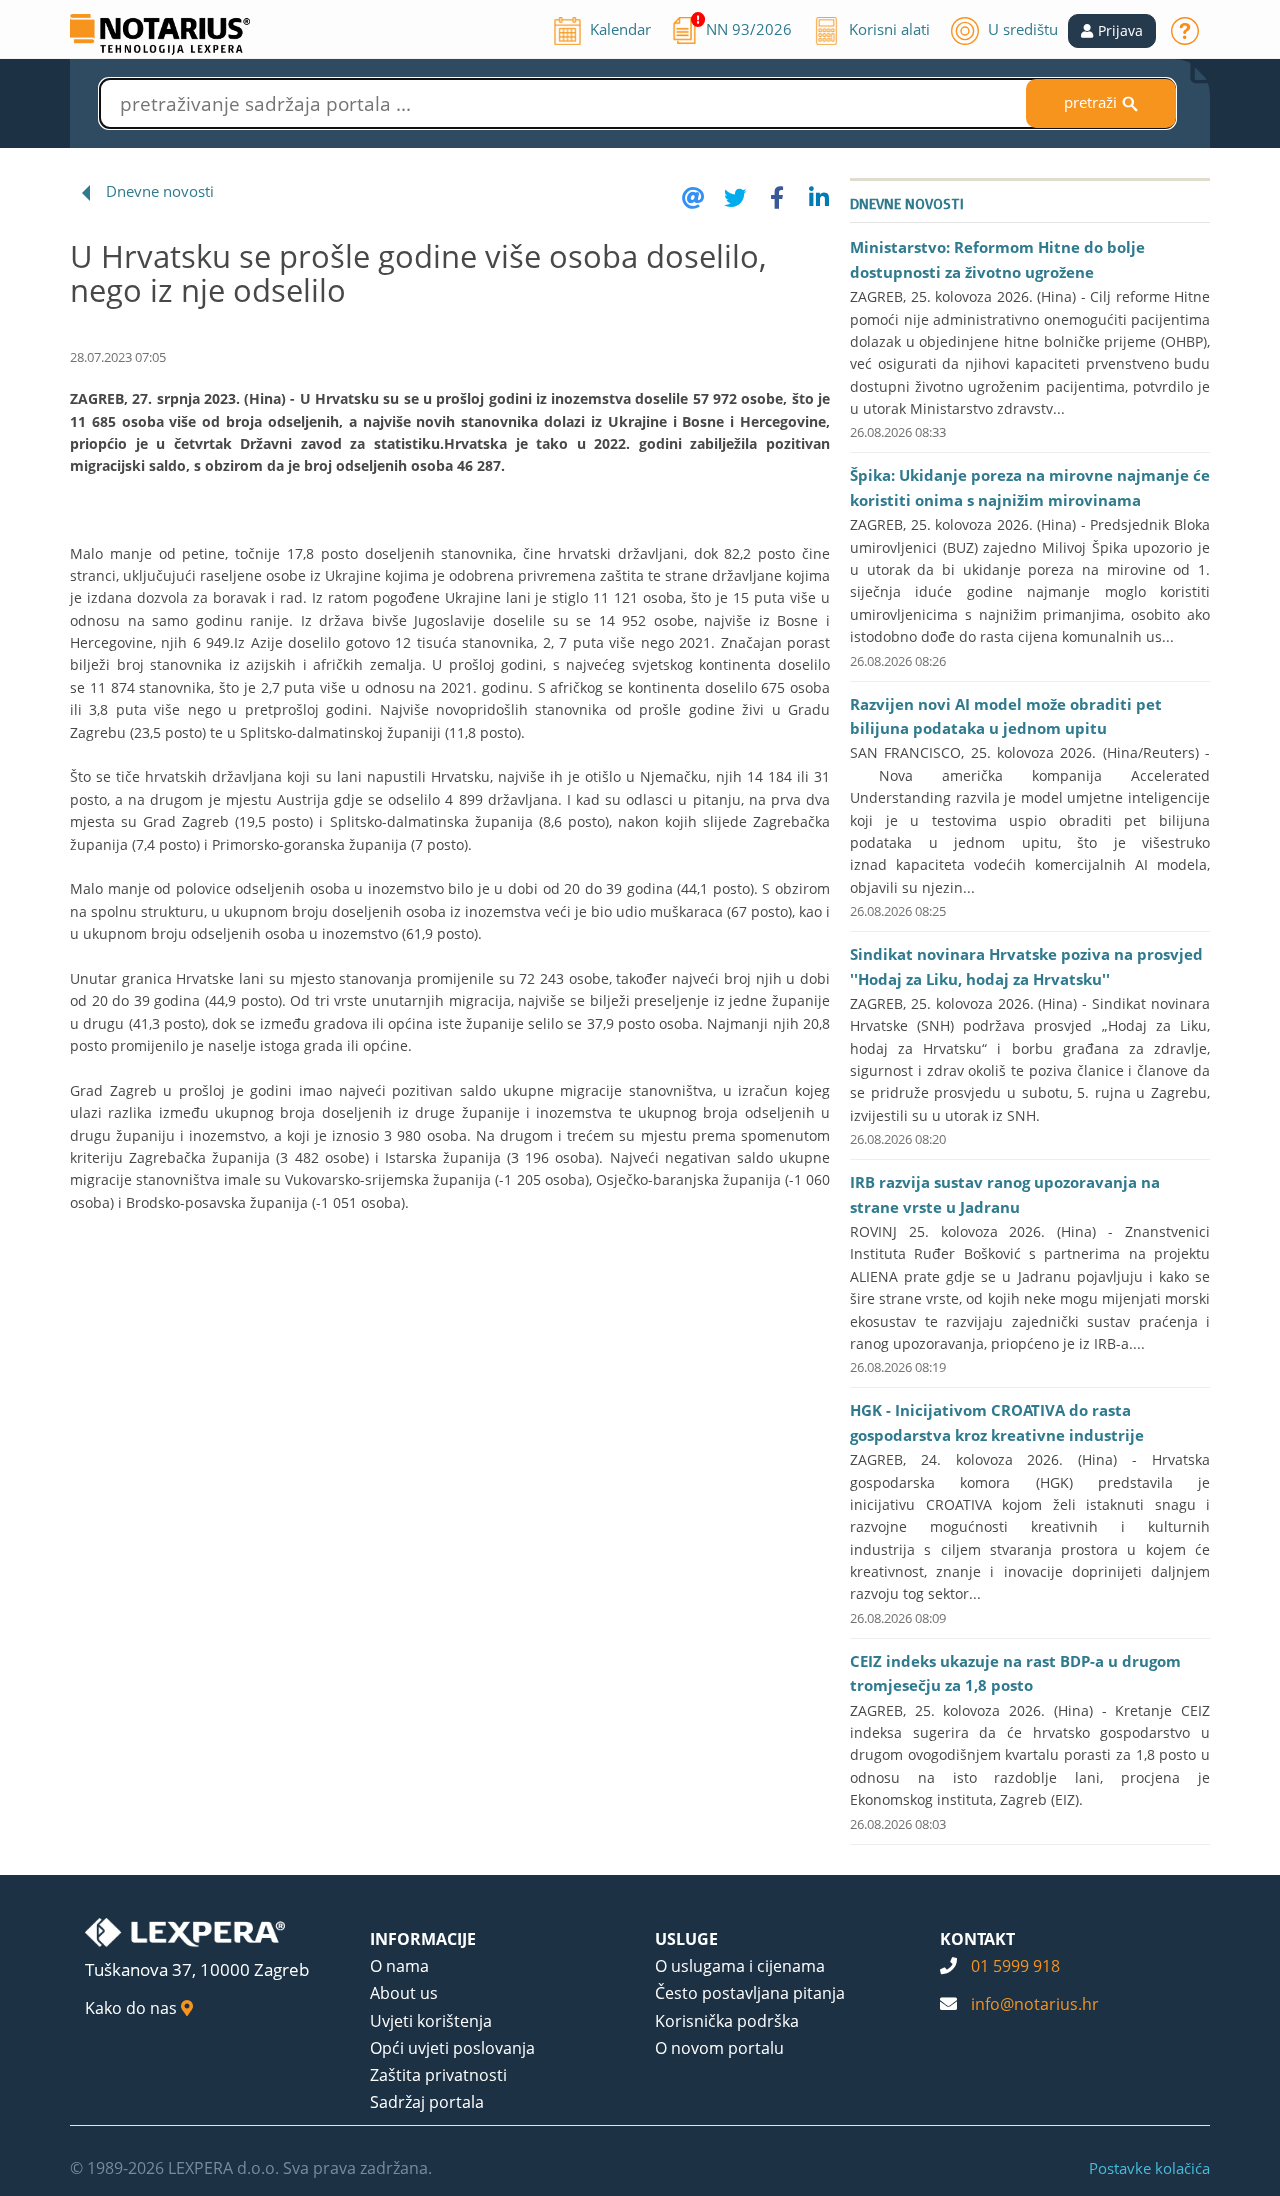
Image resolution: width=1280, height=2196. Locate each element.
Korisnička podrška (727, 2021)
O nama (399, 1966)
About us (404, 1993)
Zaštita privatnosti (438, 2075)
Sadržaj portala (427, 2102)
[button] (1112, 31)
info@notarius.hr (1035, 2004)
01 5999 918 (1015, 1966)
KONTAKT (977, 1939)
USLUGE (686, 1939)
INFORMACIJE (423, 1939)
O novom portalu (719, 2048)
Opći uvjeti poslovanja (452, 2048)
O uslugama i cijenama (740, 1966)
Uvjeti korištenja (431, 2021)
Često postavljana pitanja (750, 1993)
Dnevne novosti (160, 191)
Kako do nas (133, 2008)
